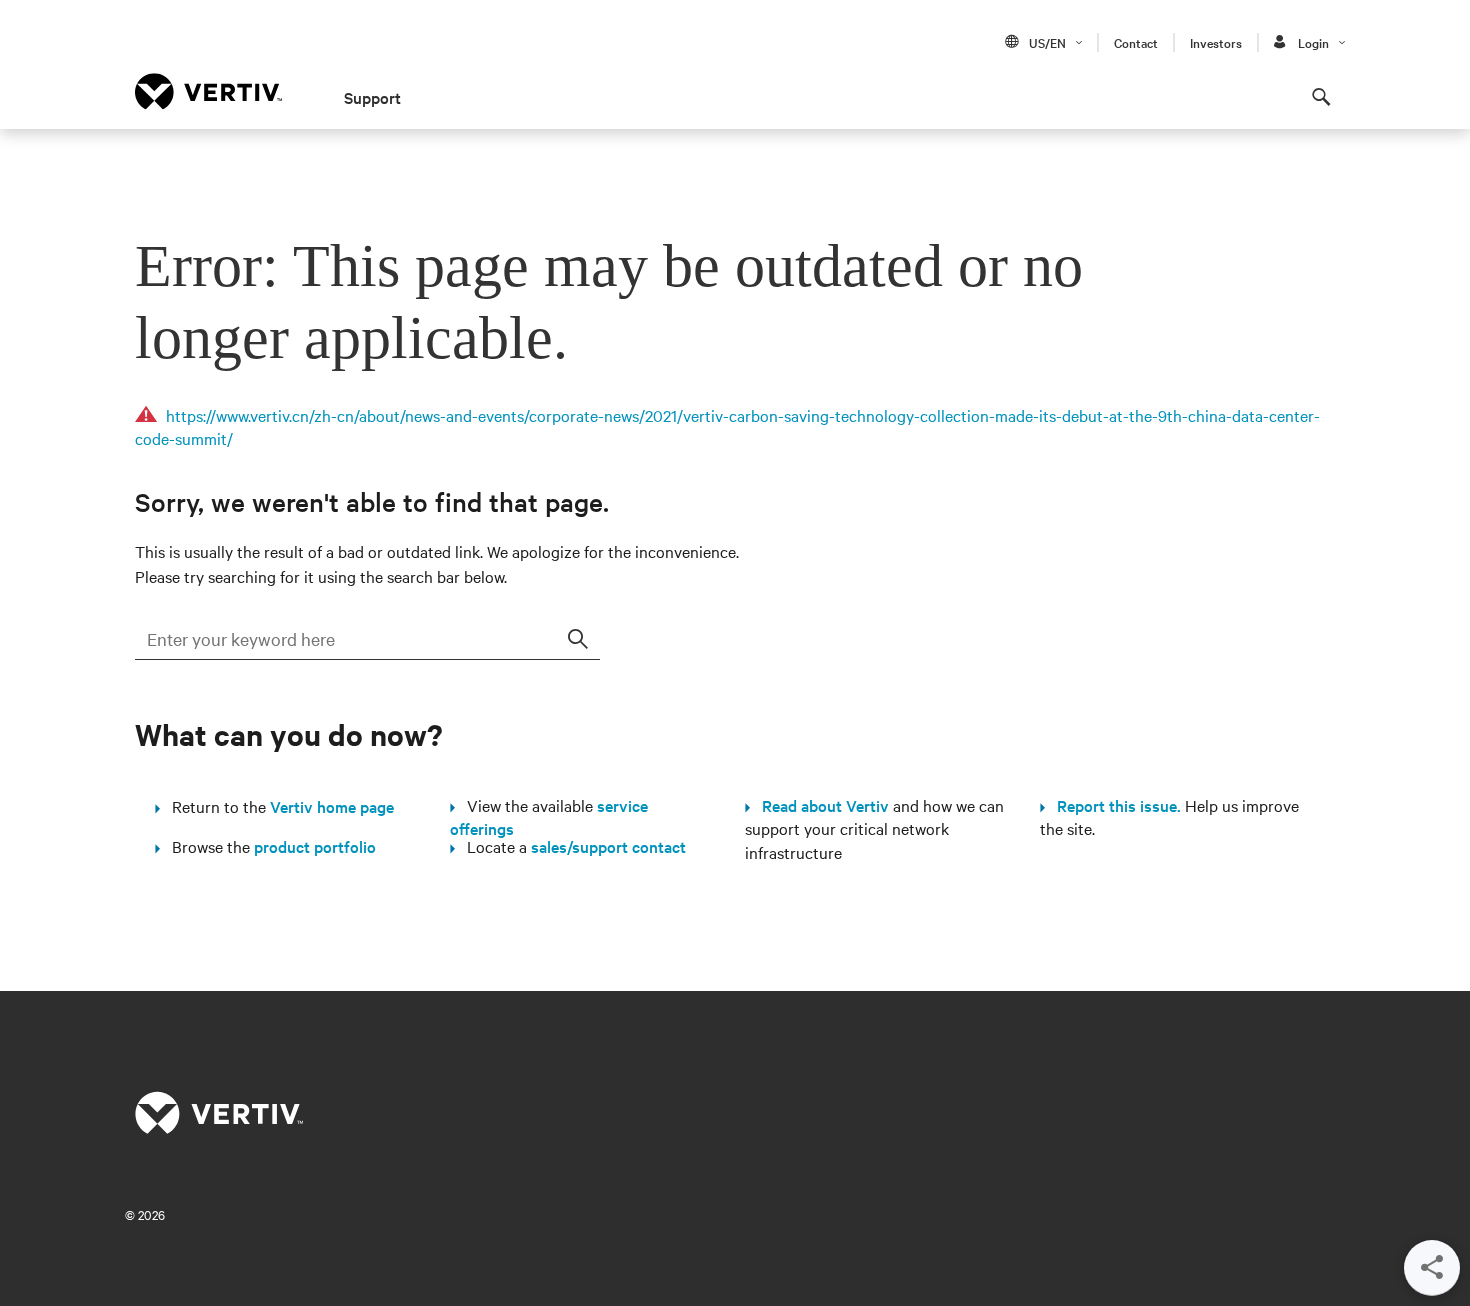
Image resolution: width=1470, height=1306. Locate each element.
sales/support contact (608, 846)
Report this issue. (1113, 805)
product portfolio (315, 846)
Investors (1216, 42)
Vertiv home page (332, 806)
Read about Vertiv (819, 805)
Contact (1136, 42)
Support (372, 97)
